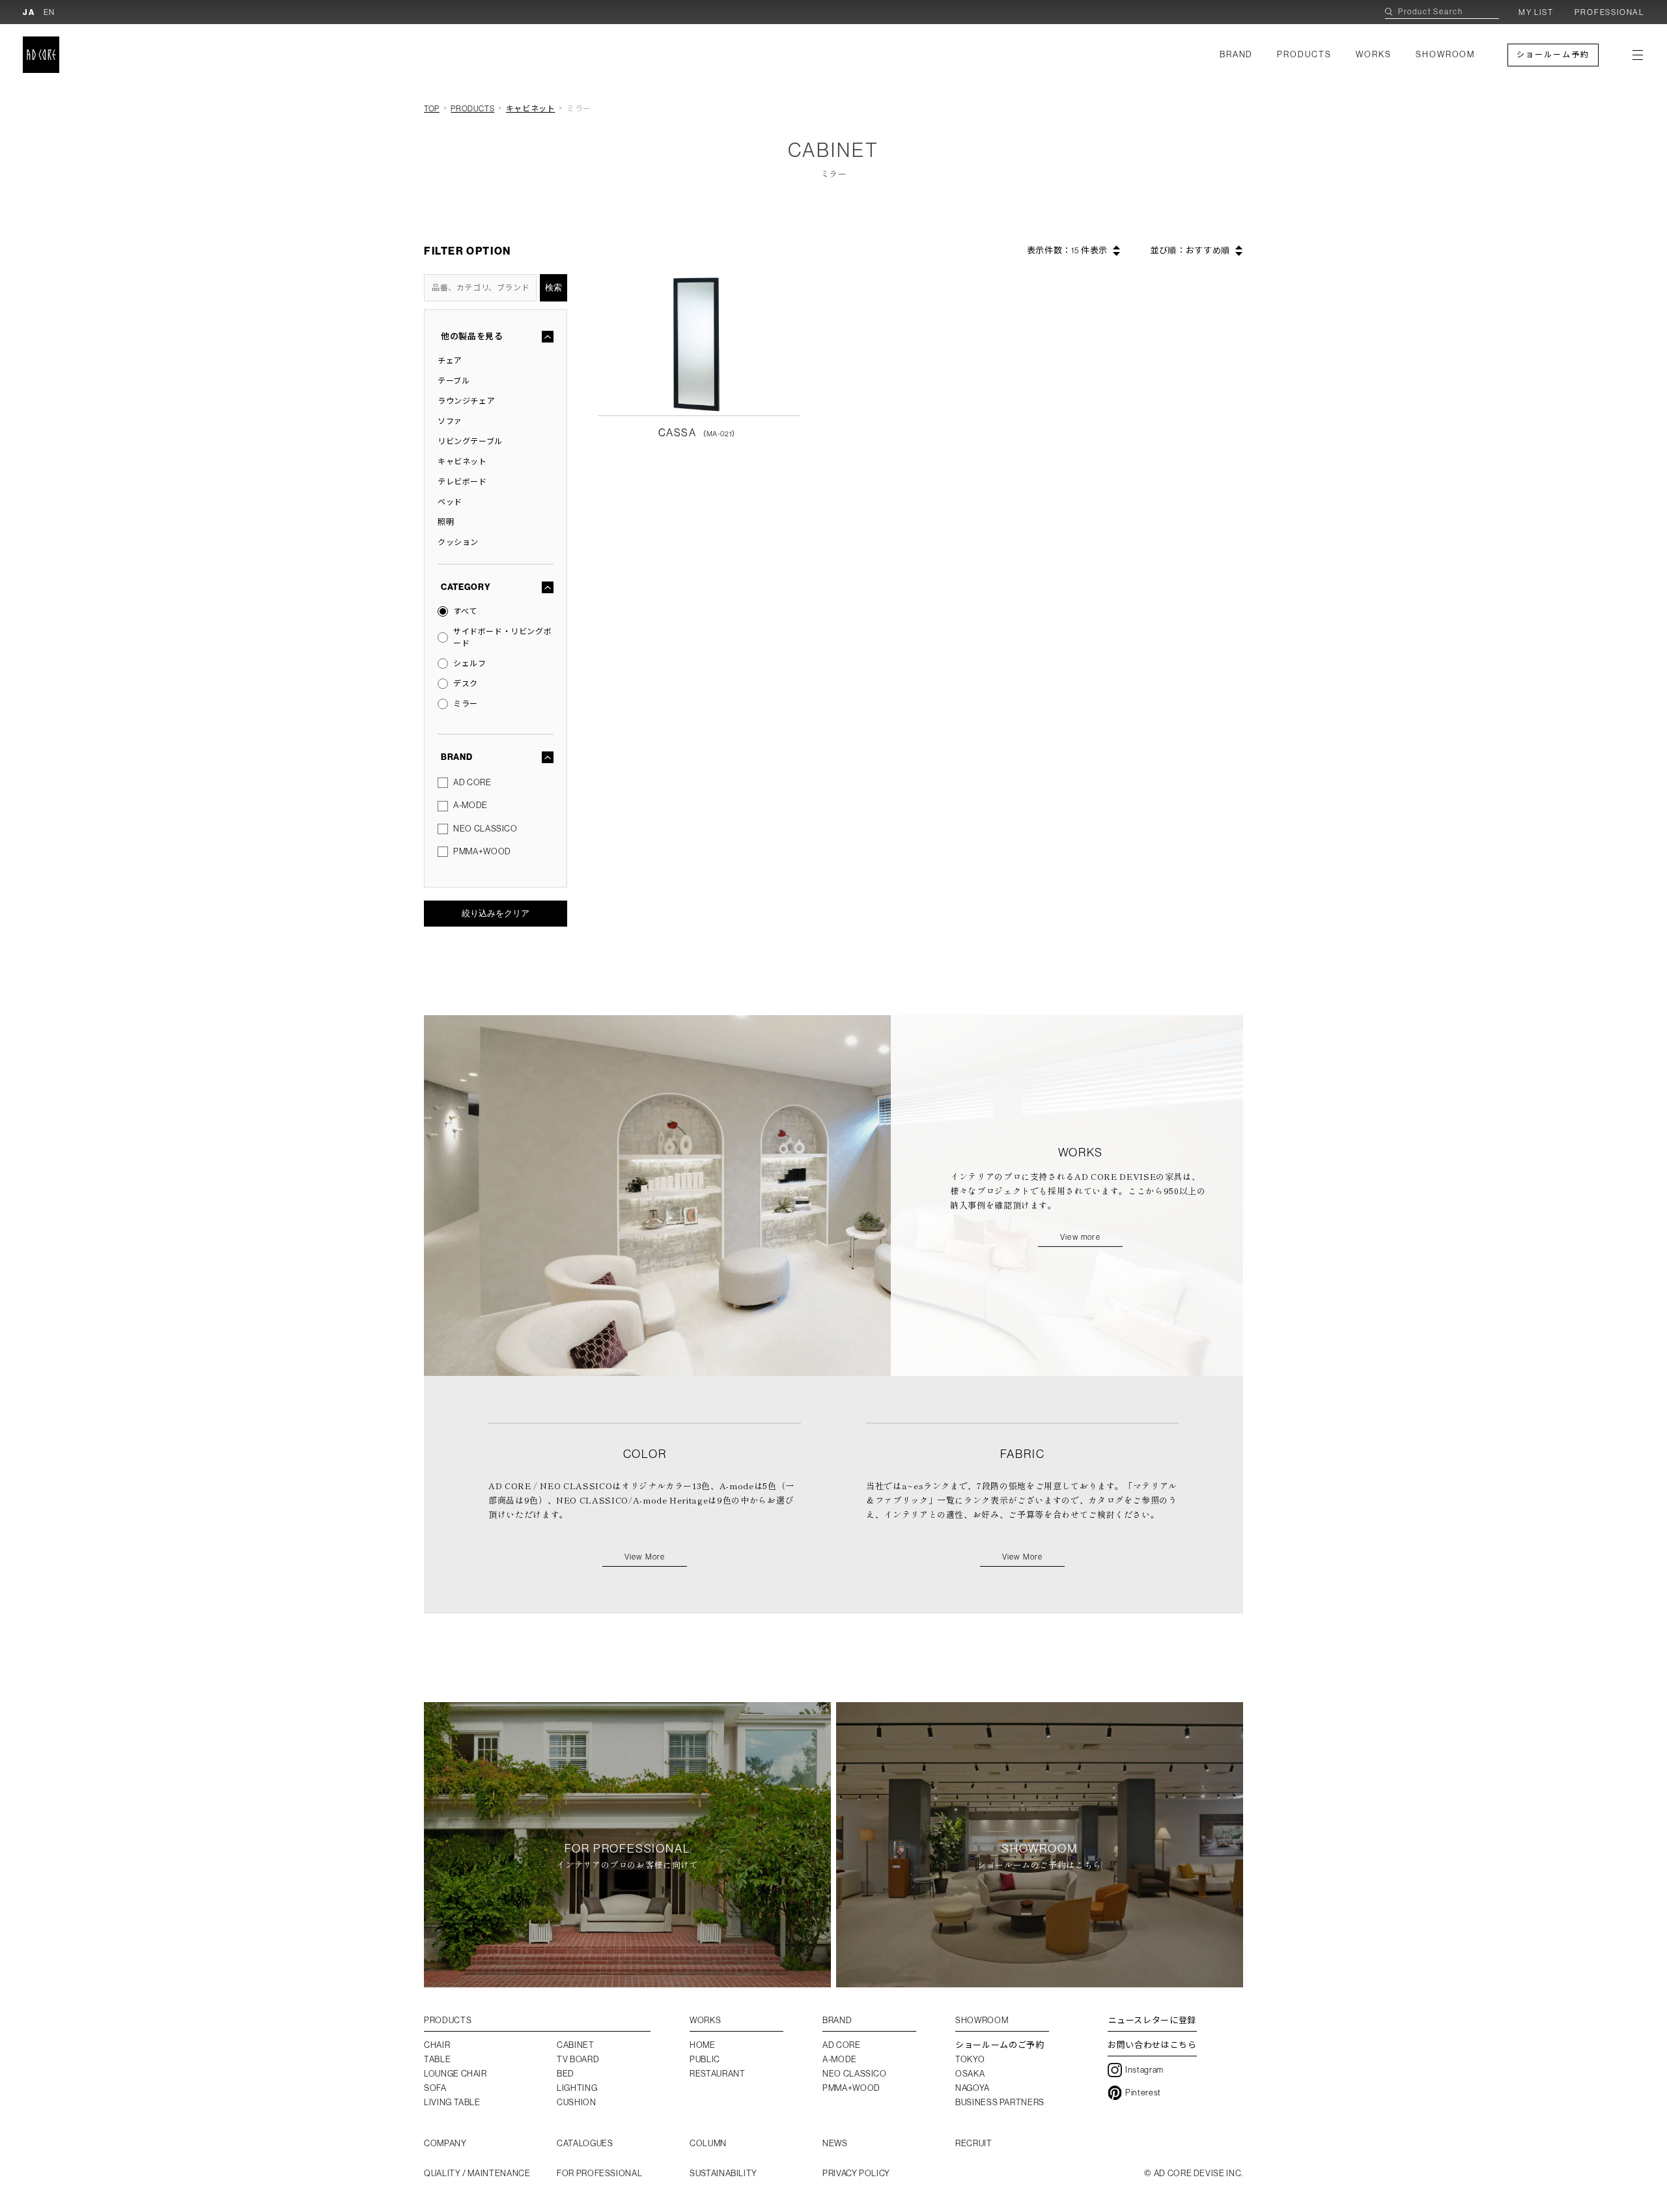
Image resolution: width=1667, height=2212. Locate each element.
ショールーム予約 (1553, 55)
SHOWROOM (1446, 54)
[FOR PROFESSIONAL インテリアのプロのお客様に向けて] (627, 1979)
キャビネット (531, 109)
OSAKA (970, 2074)
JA (29, 12)
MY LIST (1536, 12)
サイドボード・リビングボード (502, 637)
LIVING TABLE (452, 2102)
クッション (458, 542)
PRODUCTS (1304, 54)
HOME (703, 2045)
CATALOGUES (585, 2143)
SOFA (435, 2088)
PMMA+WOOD (482, 851)
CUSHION (577, 2102)
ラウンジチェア (466, 401)
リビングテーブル (470, 441)
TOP (432, 109)
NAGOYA (973, 2088)
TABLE (437, 2059)
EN (50, 12)
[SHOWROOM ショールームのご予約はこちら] (1040, 1979)
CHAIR (437, 2045)
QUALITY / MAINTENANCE (477, 2173)
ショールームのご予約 (1000, 2045)
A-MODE (470, 805)
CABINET (576, 2045)
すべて (465, 611)
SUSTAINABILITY (723, 2173)
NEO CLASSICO (485, 829)
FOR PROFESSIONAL (599, 2173)
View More (645, 1557)
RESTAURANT (718, 2074)
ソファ (450, 421)
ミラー (466, 704)
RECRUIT (974, 2143)
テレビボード (462, 482)
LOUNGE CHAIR (455, 2074)
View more (1080, 1237)
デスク (466, 684)
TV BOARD (578, 2059)
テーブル (454, 381)
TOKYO (970, 2059)
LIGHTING (577, 2088)
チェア (450, 361)
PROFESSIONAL (1609, 12)
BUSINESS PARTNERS (1000, 2102)
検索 (553, 287)
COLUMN (708, 2143)
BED (566, 2074)
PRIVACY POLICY (856, 2173)
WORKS (1374, 54)
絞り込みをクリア (496, 913)
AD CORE (472, 782)
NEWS (835, 2143)
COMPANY (445, 2143)
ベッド (450, 502)
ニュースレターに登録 (1153, 2020)
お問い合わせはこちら (1152, 2045)
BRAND (1237, 54)
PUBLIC (705, 2059)
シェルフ (469, 664)
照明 (446, 522)
